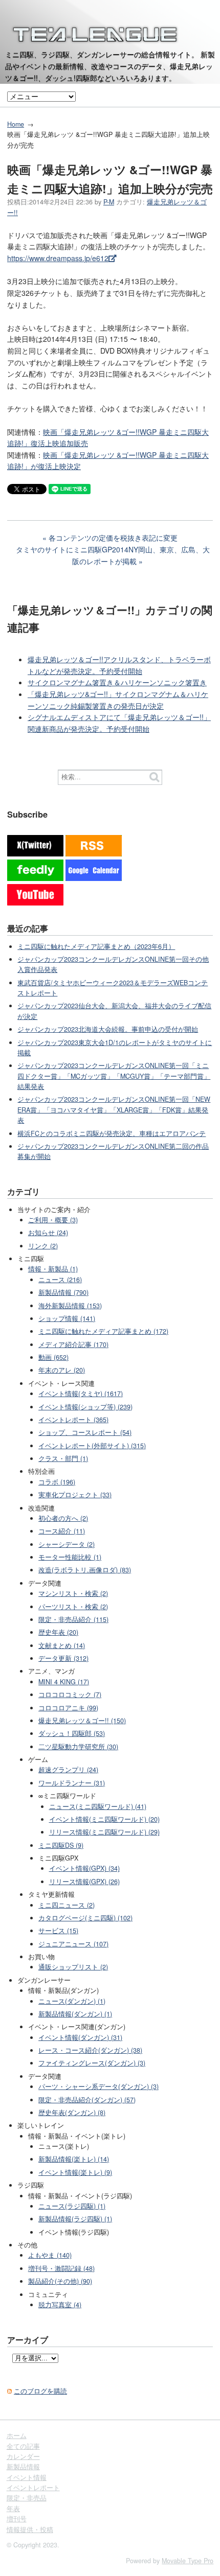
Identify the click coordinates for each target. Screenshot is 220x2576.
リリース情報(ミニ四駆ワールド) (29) (104, 1832)
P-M (109, 202)
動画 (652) (53, 1357)
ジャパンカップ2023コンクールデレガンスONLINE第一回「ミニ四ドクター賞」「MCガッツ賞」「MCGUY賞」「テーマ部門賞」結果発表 (114, 1076)
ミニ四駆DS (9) (61, 1845)
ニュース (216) (60, 1280)
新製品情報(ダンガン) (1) (75, 2014)
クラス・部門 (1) (63, 1458)
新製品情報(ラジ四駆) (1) (75, 2219)
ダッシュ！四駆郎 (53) (72, 1733)
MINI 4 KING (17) (64, 1682)
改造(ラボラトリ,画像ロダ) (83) (85, 1570)
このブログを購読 (40, 2391)
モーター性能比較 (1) (70, 1557)
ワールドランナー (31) (72, 1783)
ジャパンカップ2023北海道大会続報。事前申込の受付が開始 (108, 1029)
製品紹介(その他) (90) (60, 2281)
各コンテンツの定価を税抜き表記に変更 (113, 538)
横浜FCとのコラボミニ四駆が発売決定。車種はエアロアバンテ (112, 1133)
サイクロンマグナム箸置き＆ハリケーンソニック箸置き (117, 682)
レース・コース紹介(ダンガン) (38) (90, 2050)
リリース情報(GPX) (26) (84, 1882)
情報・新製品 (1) (53, 1269)
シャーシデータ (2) (67, 1544)
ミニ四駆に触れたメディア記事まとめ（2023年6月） (96, 946)
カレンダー (23, 2456)
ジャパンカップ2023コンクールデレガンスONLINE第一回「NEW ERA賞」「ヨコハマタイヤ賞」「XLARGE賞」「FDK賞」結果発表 (114, 1110)
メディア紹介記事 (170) (73, 1344)
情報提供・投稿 (30, 2529)
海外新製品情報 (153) (70, 1306)
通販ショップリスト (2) (73, 1967)
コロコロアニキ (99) (68, 1708)
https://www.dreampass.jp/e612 (58, 258)
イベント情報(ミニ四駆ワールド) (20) (104, 1819)
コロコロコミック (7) (70, 1695)
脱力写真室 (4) (60, 2305)
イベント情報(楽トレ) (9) (75, 2172)
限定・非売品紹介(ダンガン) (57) (87, 2100)
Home (16, 124)
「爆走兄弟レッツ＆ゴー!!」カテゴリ (99, 610)
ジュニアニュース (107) (73, 1944)
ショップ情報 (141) (67, 1318)
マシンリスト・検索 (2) (73, 1593)
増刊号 (17, 2519)
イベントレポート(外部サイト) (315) (92, 1446)
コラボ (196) (57, 1482)
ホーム (17, 2435)
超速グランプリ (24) (68, 1770)
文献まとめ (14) (62, 1645)
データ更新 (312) (63, 1658)
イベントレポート (33, 2488)
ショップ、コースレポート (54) (85, 1432)
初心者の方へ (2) (63, 1518)
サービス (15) (58, 1931)
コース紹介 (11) (62, 1531)
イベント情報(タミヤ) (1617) (81, 1394)
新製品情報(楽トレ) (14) (74, 2159)
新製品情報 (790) (63, 1292)
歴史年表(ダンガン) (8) (72, 2113)
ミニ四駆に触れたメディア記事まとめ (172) (103, 1331)
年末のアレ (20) (62, 1370)
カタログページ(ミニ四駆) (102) (85, 1918)
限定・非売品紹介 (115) (73, 1619)
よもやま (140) (50, 2255)
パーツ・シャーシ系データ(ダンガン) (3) (98, 2086)
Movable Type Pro (188, 2561)
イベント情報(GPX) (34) (84, 1868)
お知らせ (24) (48, 1233)
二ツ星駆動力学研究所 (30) (78, 1747)
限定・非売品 (27, 2498)
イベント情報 (27, 2477)
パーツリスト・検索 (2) (73, 1607)
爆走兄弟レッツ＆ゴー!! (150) (82, 1721)
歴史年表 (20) (58, 1632)
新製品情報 (23, 2467)
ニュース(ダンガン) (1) (72, 2001)
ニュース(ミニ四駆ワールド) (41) (98, 1806)
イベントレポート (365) (73, 1420)
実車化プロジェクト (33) (75, 1495)
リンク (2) (43, 1246)
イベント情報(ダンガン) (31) (80, 2037)
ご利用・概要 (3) (53, 1220)
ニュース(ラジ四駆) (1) (72, 2206)
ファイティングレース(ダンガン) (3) (92, 2063)
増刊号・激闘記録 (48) (61, 2268)
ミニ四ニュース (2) (67, 1905)
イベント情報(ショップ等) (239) (85, 1407)
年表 (13, 2509)
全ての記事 (23, 2446)
